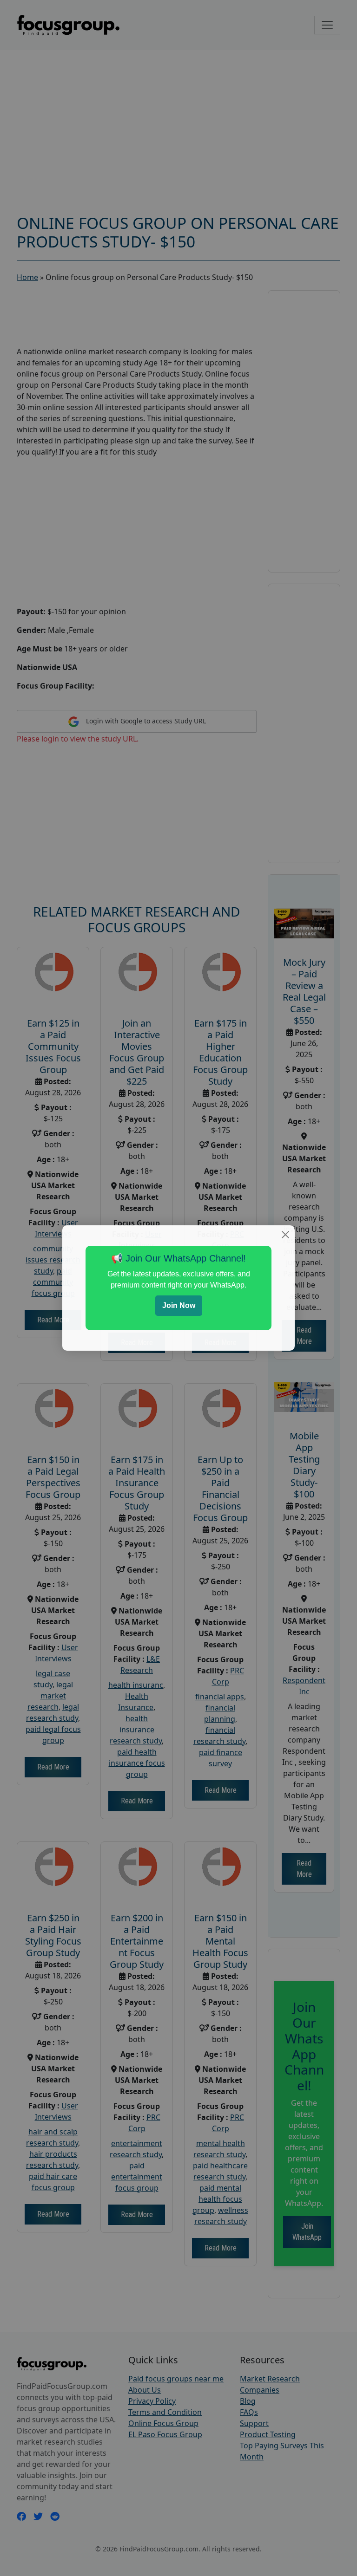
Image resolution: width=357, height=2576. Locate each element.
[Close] (285, 1235)
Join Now (179, 1305)
